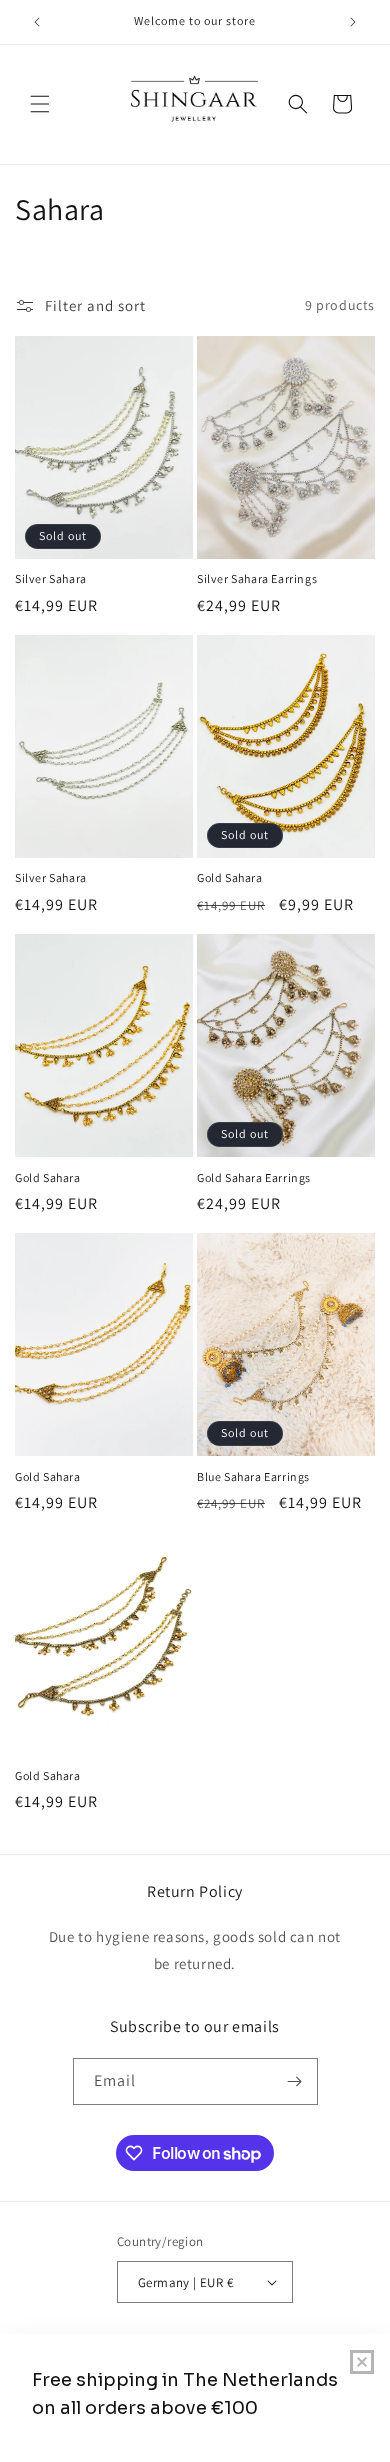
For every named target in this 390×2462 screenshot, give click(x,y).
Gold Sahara (230, 877)
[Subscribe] (295, 2081)
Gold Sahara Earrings (254, 1177)
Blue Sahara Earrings (253, 1476)
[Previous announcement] (37, 22)
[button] (40, 104)
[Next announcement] (353, 22)
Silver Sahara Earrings (257, 578)
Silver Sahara (51, 578)
